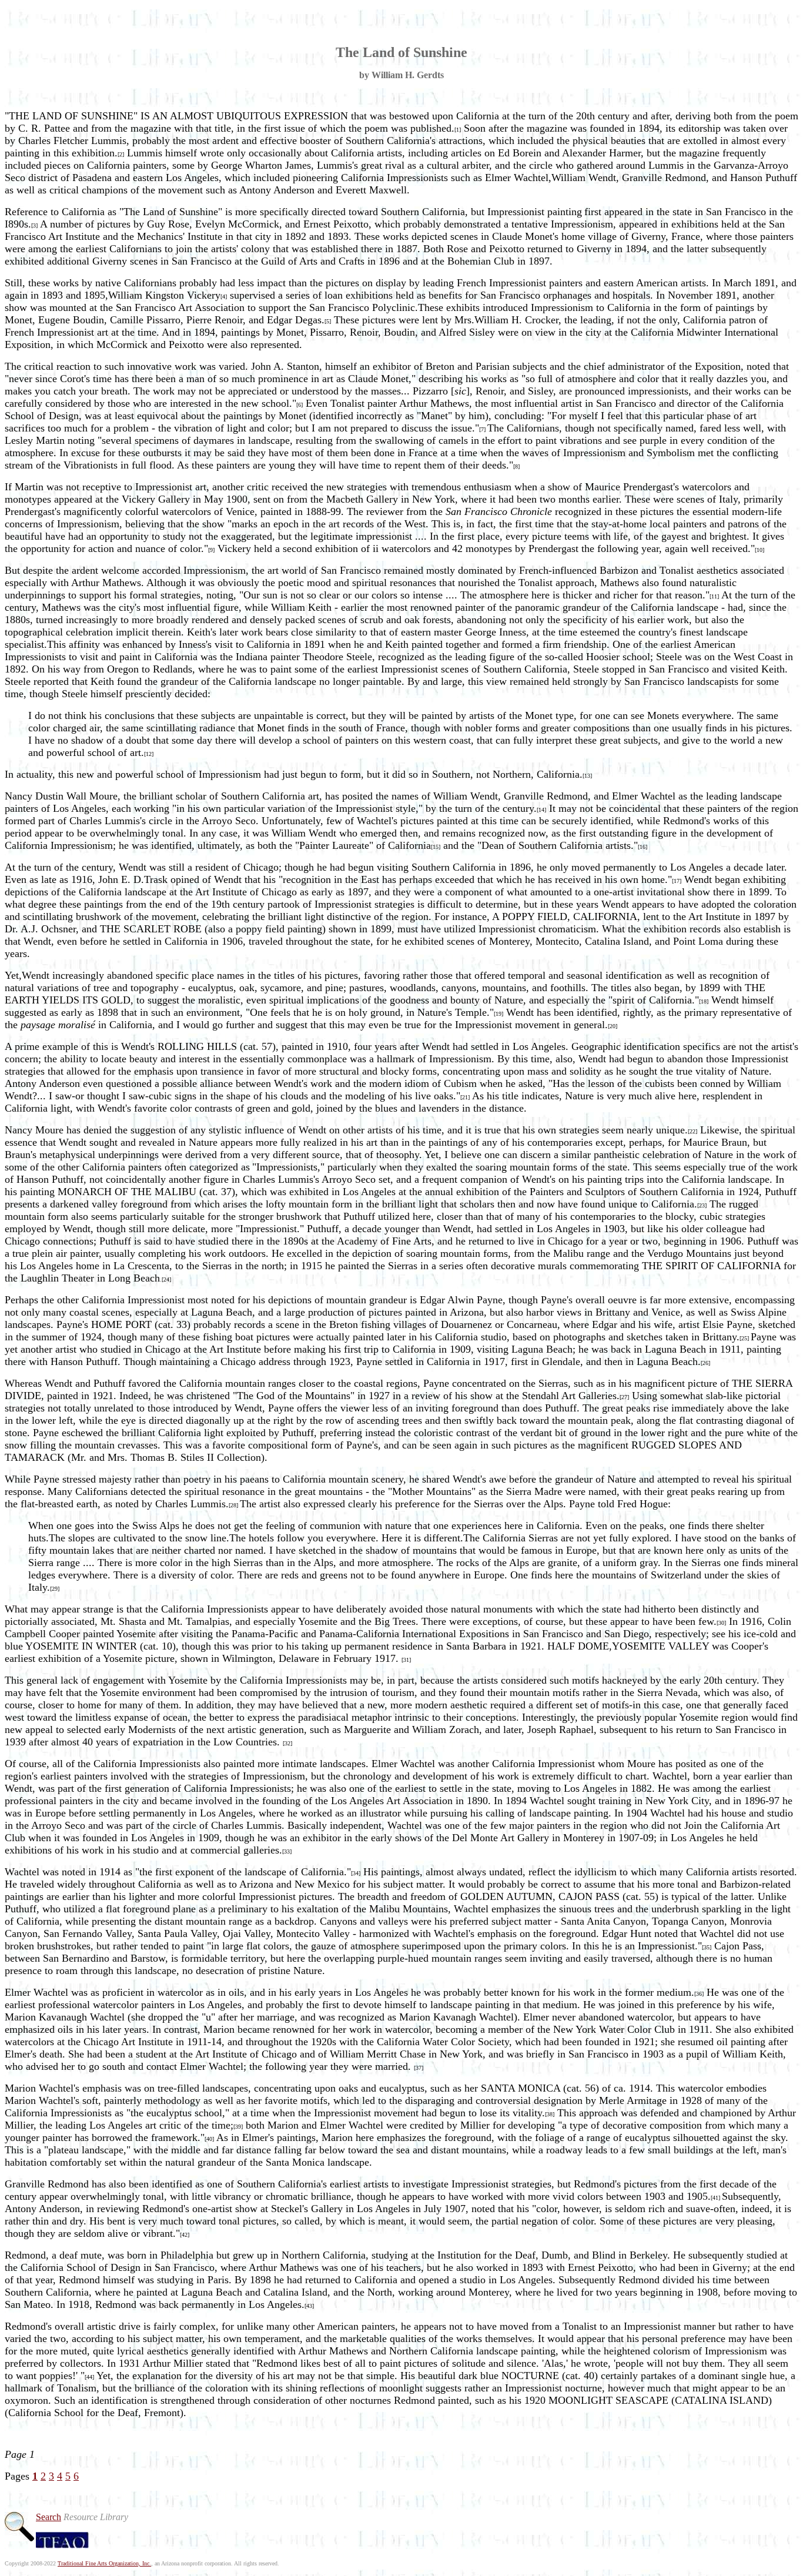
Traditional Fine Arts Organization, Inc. (104, 2563)
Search (48, 2517)
